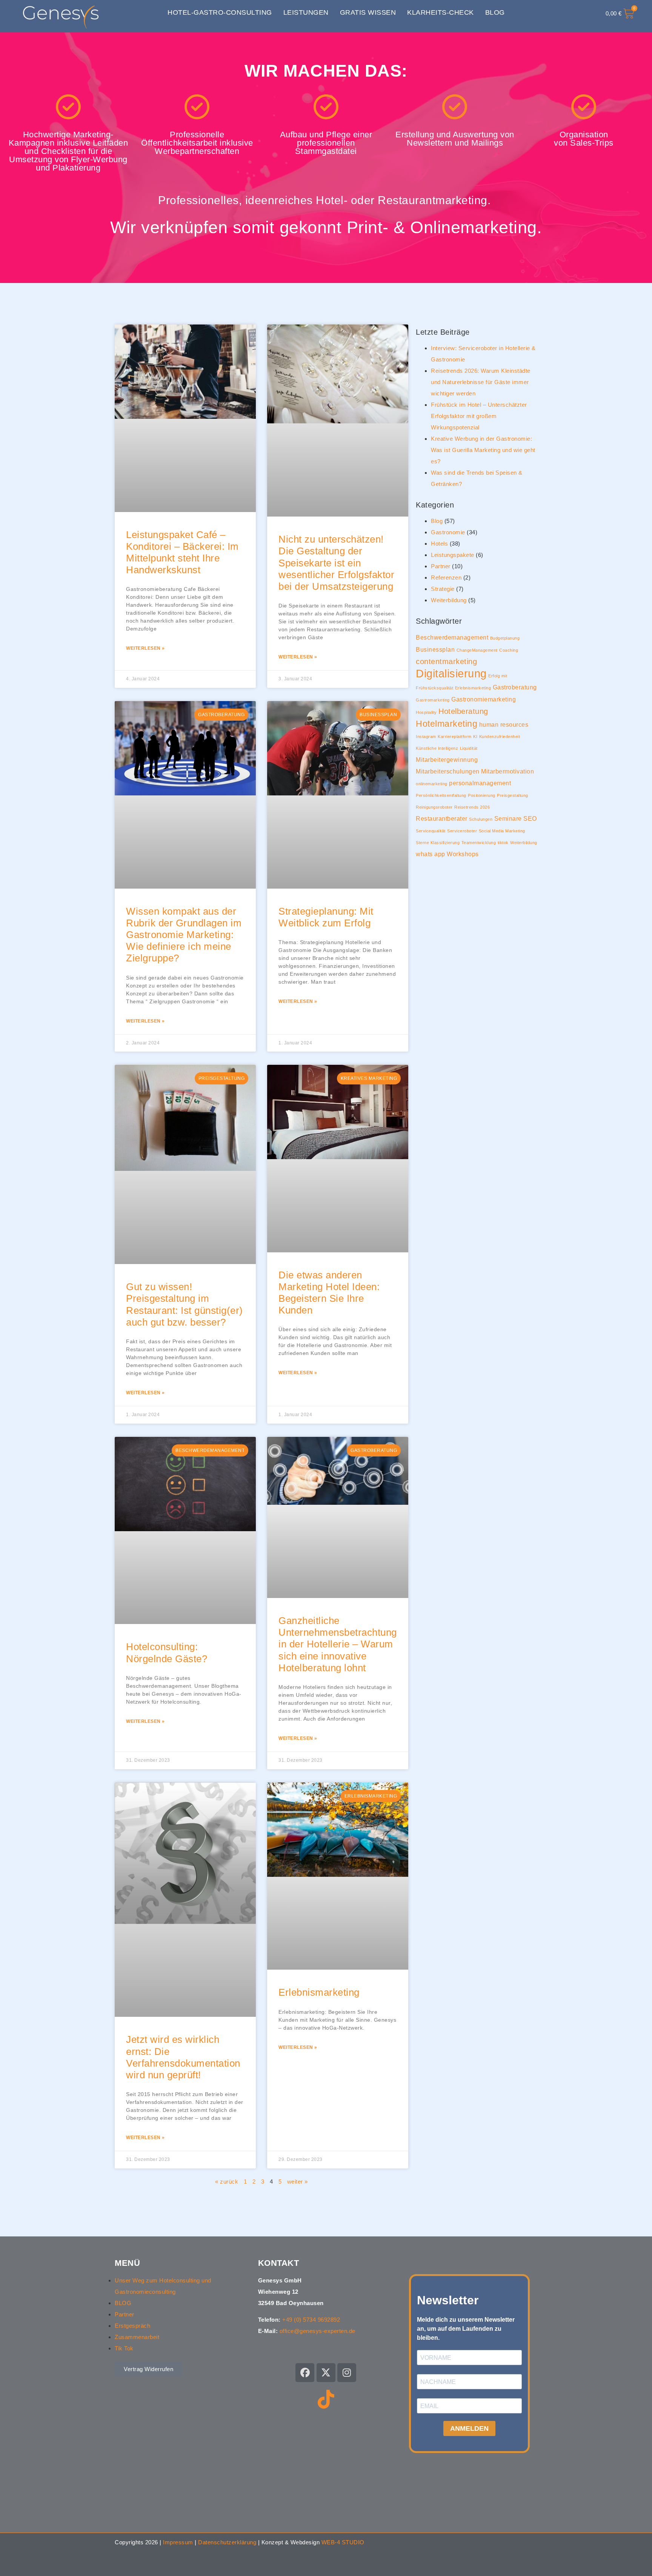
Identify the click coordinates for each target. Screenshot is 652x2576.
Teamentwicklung (479, 843)
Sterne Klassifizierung (438, 843)
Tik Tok (124, 2348)
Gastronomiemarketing (484, 699)
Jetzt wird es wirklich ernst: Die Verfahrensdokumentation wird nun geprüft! (183, 2057)
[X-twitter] (326, 2373)
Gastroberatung (515, 687)
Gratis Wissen (368, 12)
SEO (530, 818)
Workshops (463, 854)
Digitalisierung (451, 673)
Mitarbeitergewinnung (447, 760)
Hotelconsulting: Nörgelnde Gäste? (167, 1652)
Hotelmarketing (447, 724)
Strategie (443, 589)
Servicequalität (431, 831)
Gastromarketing (433, 700)
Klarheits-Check (441, 12)
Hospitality (426, 712)
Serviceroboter (462, 831)
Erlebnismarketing (319, 1992)
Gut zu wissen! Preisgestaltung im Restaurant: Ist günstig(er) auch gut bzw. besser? (185, 1304)
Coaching (509, 650)
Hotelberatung (463, 711)
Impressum (178, 2542)
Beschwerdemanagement (452, 637)
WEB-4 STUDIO (343, 2542)
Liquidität (469, 748)
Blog (495, 12)
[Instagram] (347, 2373)
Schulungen (481, 819)
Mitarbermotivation (507, 771)
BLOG (123, 2303)
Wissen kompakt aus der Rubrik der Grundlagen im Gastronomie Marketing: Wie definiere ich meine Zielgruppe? (184, 935)
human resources (504, 724)
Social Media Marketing (502, 831)
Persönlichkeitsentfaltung (441, 795)
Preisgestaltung (513, 795)
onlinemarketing (432, 784)
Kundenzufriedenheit (500, 737)
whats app (431, 854)
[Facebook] (305, 2373)
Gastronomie (448, 532)
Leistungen (306, 12)
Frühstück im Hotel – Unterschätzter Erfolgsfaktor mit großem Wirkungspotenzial (479, 416)
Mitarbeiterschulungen (448, 771)
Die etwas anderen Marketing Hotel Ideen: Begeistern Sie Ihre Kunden (329, 1293)
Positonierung (482, 795)
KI (475, 737)
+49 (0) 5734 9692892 (311, 2320)
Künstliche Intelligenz (437, 748)
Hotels (439, 544)
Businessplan (435, 649)
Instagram (426, 737)
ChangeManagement (477, 650)
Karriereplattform (455, 737)
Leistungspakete (453, 555)
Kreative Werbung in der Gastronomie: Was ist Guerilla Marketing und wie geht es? (483, 450)
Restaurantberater (442, 818)
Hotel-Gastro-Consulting (220, 12)
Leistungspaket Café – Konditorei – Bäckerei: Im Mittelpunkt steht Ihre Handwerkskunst (182, 552)
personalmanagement (480, 783)
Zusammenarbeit (137, 2337)
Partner (441, 566)
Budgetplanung (505, 638)
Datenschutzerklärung (227, 2542)
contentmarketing (446, 661)
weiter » (298, 2182)
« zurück (227, 2182)
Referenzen (446, 577)
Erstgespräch (132, 2326)
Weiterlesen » (145, 648)
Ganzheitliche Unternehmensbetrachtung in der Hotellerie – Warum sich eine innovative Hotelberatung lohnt (338, 1644)
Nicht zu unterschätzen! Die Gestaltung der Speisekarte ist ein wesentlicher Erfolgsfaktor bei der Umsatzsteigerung (336, 563)
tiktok (503, 843)
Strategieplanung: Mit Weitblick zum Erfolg (326, 917)
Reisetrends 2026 (472, 807)
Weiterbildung (449, 600)
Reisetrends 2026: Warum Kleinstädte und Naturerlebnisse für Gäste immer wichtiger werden (481, 382)
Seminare (508, 818)
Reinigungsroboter (434, 807)
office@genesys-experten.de (318, 2331)
